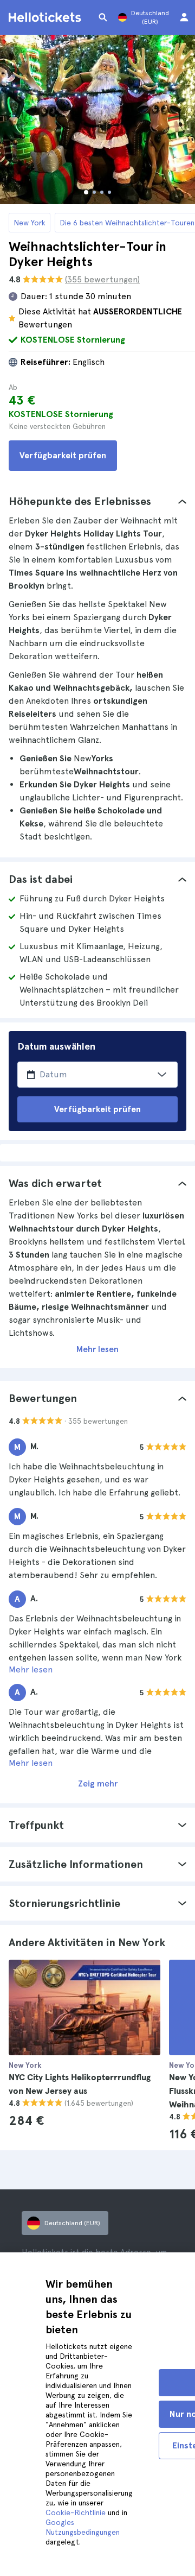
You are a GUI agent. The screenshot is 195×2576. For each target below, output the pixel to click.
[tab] (97, 501)
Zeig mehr (98, 1783)
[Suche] (103, 17)
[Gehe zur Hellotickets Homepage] (47, 17)
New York (30, 223)
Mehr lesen (97, 1349)
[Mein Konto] (184, 17)
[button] (97, 501)
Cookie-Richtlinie (76, 2512)
